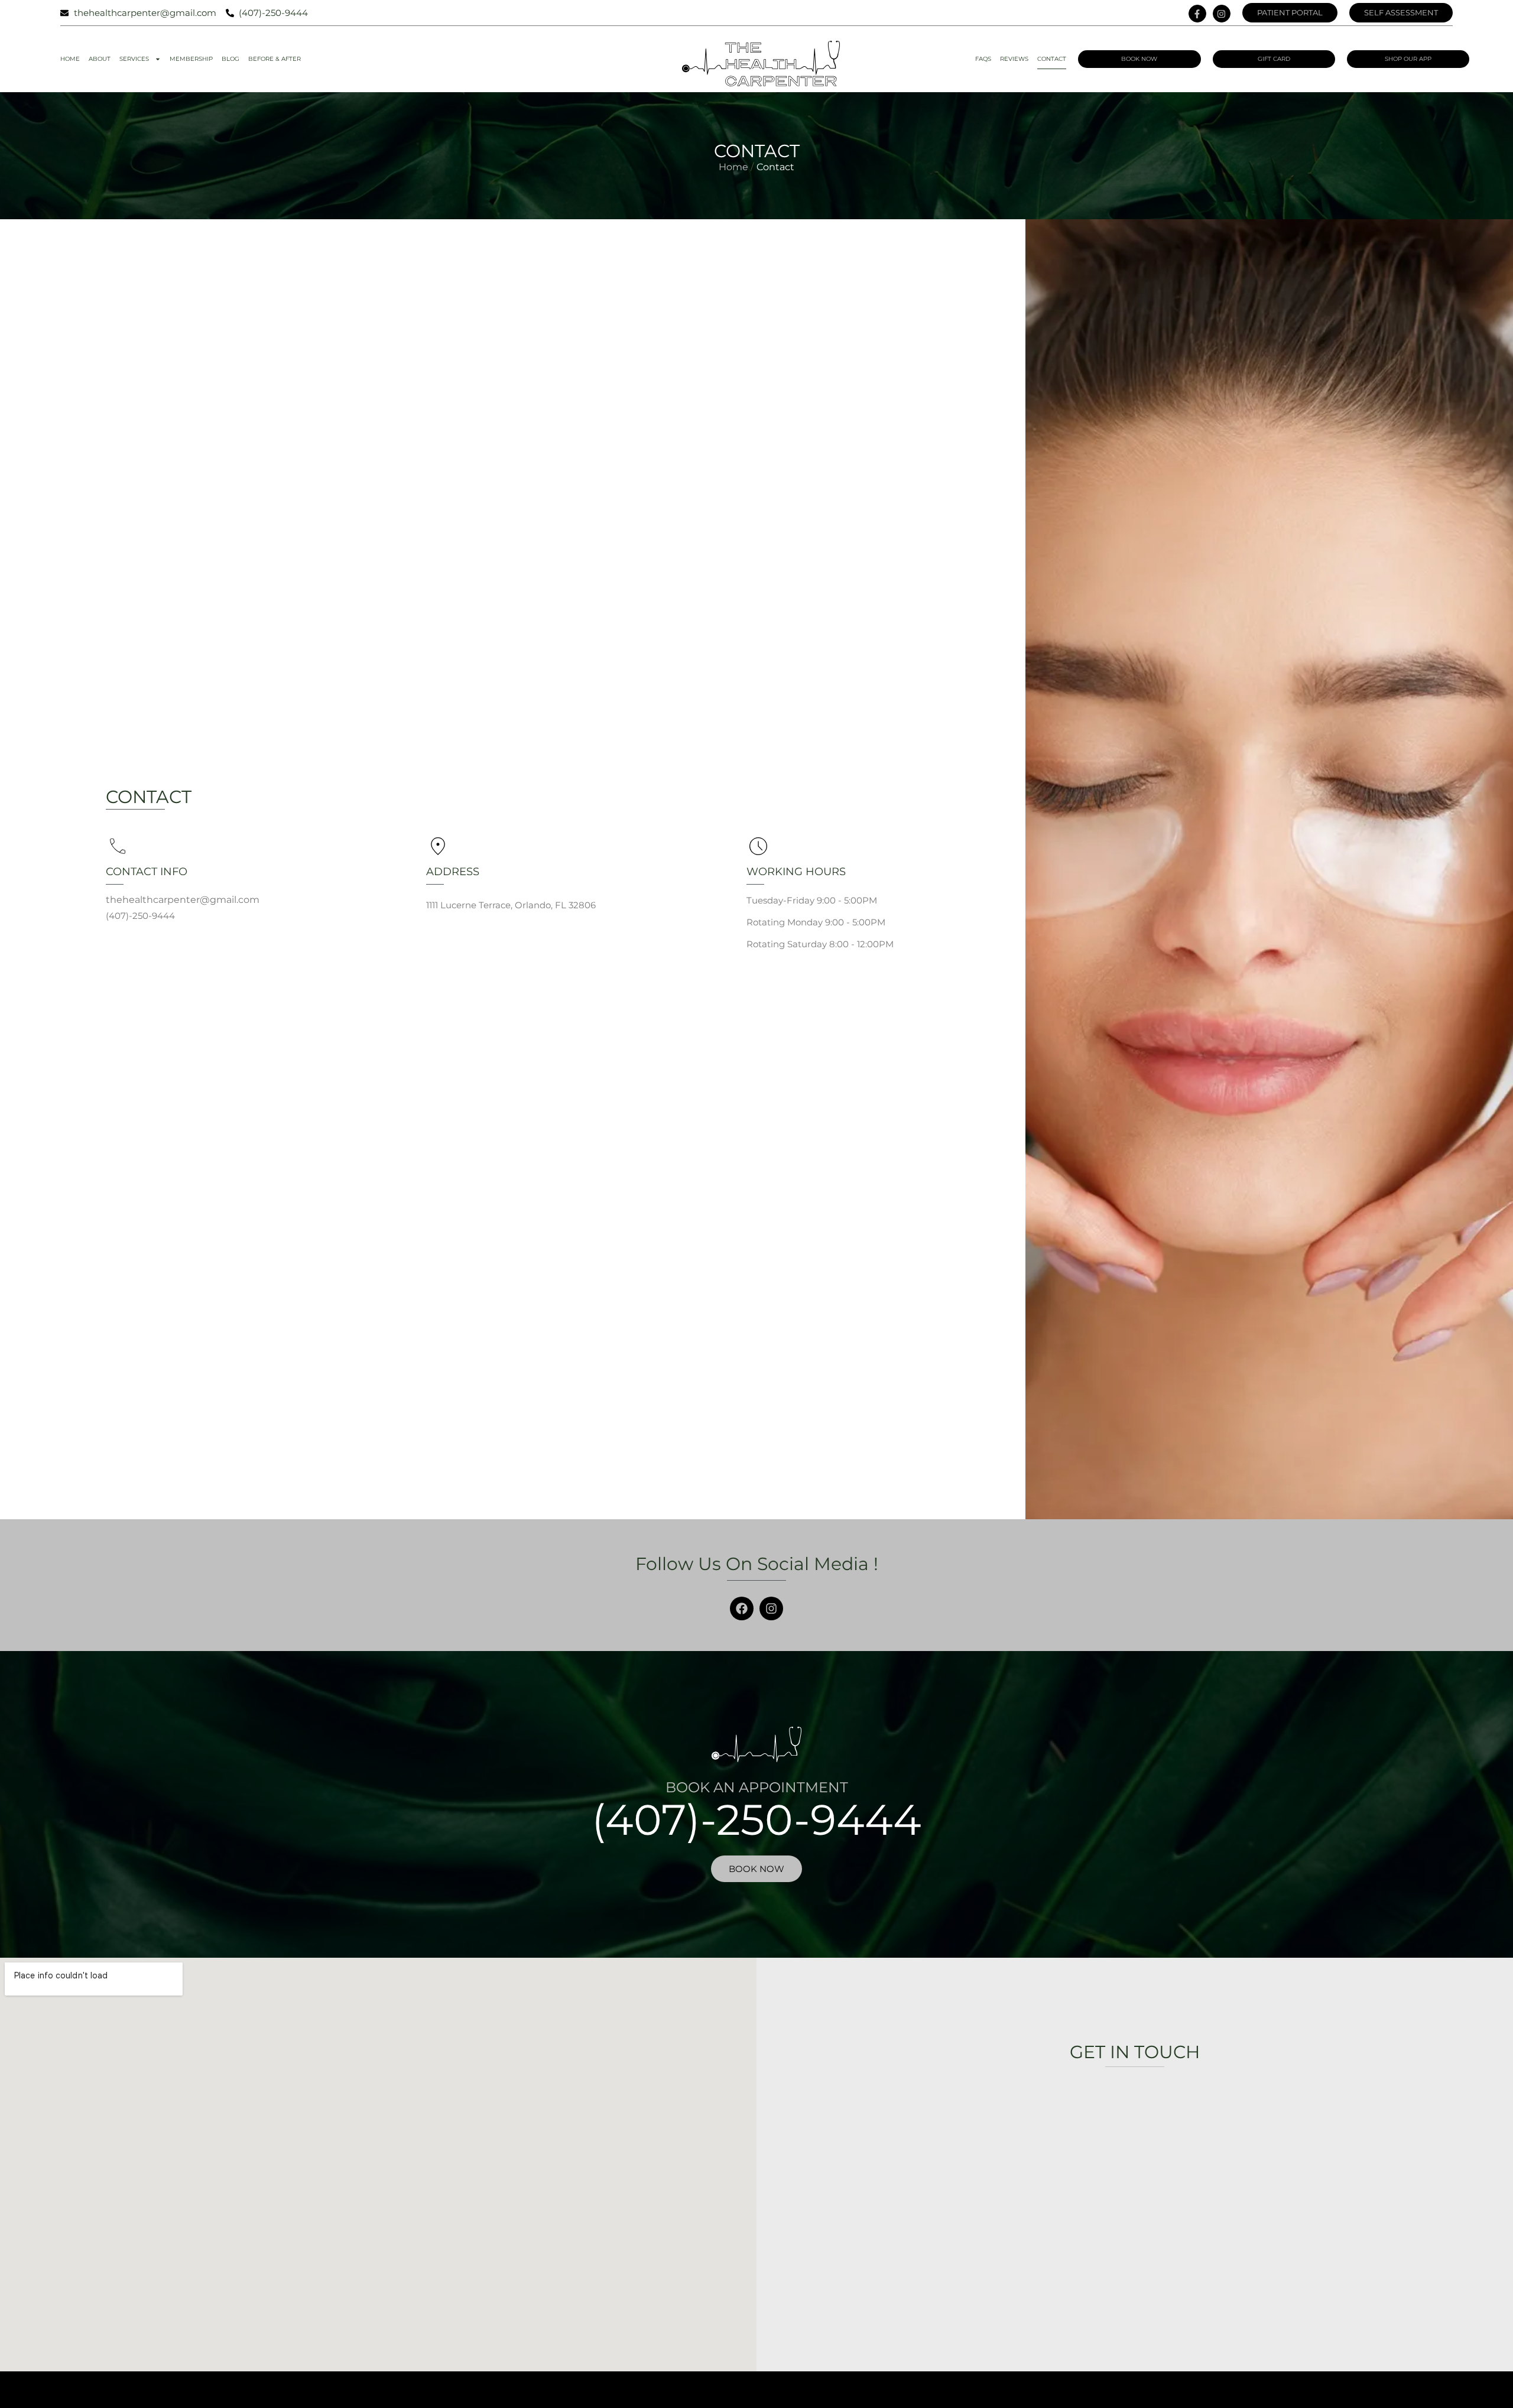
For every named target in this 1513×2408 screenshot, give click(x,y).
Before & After (275, 59)
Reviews (1014, 59)
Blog (230, 59)
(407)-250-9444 (756, 1819)
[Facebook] (742, 1608)
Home (70, 59)
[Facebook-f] (1197, 14)
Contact (1052, 59)
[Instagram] (1222, 14)
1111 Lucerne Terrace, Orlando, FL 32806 (511, 905)
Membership (191, 59)
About (100, 59)
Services (134, 59)
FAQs (983, 59)
